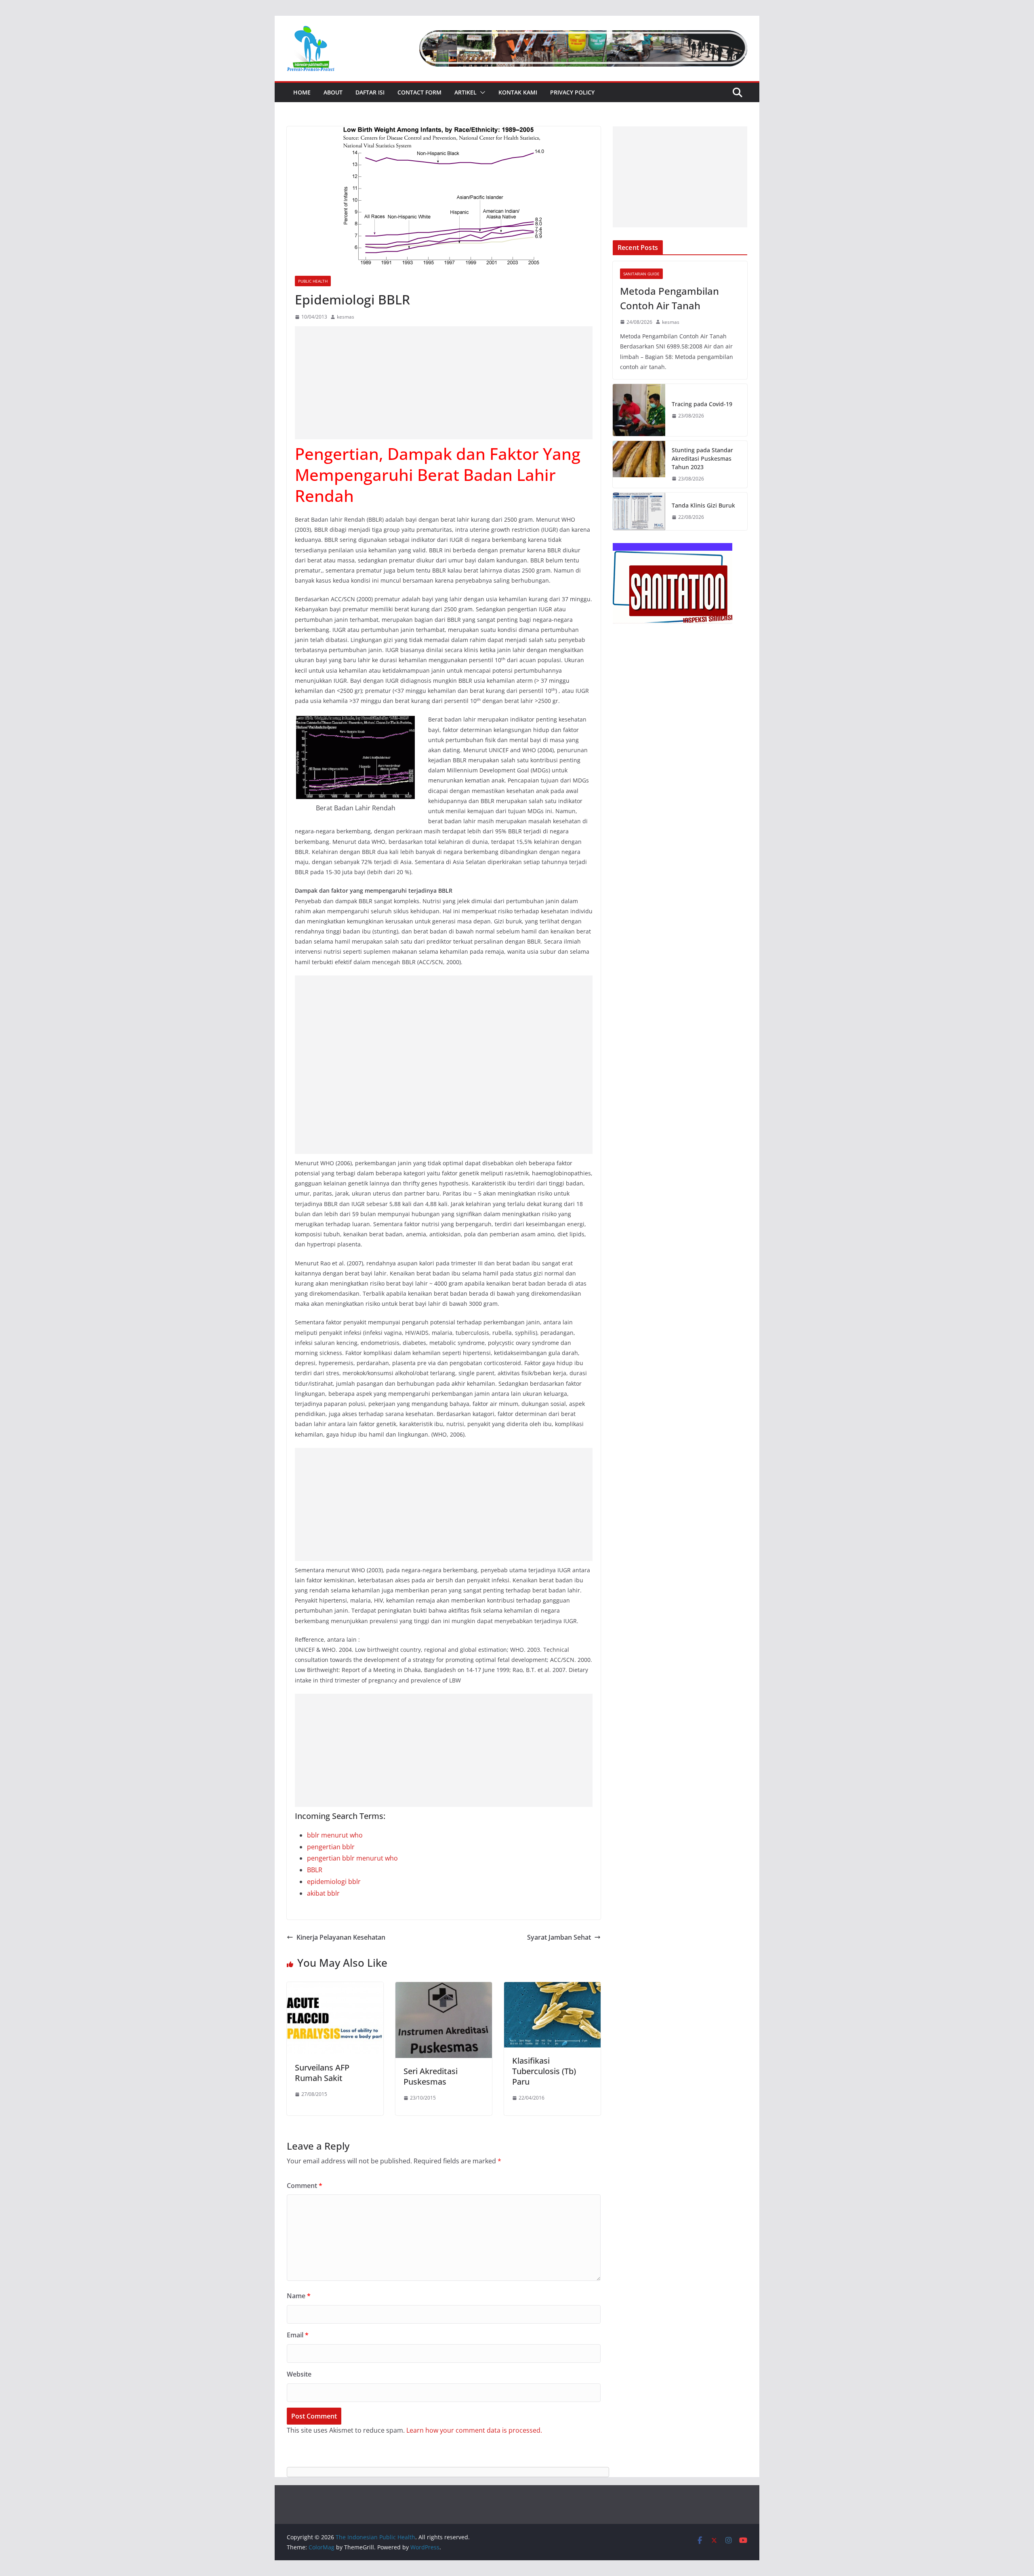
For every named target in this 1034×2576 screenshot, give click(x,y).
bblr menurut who (335, 1835)
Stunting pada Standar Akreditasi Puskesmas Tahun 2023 (702, 458)
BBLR (315, 1870)
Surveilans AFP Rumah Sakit (322, 2073)
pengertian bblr (331, 1847)
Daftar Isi (370, 92)
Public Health (313, 281)
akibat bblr (323, 1893)
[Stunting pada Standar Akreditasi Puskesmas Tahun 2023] (639, 465)
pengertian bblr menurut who (352, 1858)
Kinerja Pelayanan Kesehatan (341, 1937)
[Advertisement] (444, 383)
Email (298, 2335)
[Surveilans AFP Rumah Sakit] (335, 1988)
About (333, 92)
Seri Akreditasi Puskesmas (431, 2076)
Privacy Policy (572, 92)
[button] (481, 92)
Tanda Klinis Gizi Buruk (703, 505)
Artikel (466, 92)
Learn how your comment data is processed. (474, 2430)
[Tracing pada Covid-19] (639, 410)
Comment (305, 2186)
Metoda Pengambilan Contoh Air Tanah (669, 298)
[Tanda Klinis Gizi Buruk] (639, 511)
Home (302, 92)
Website (299, 2374)
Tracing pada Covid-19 (702, 404)
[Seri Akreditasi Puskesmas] (444, 1988)
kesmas (346, 317)
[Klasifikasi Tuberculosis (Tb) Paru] (552, 1988)
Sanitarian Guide (641, 274)
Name (299, 2296)
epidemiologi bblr (334, 1882)
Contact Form (419, 92)
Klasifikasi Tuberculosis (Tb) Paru (544, 2071)
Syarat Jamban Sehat (559, 1937)
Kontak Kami (518, 92)
